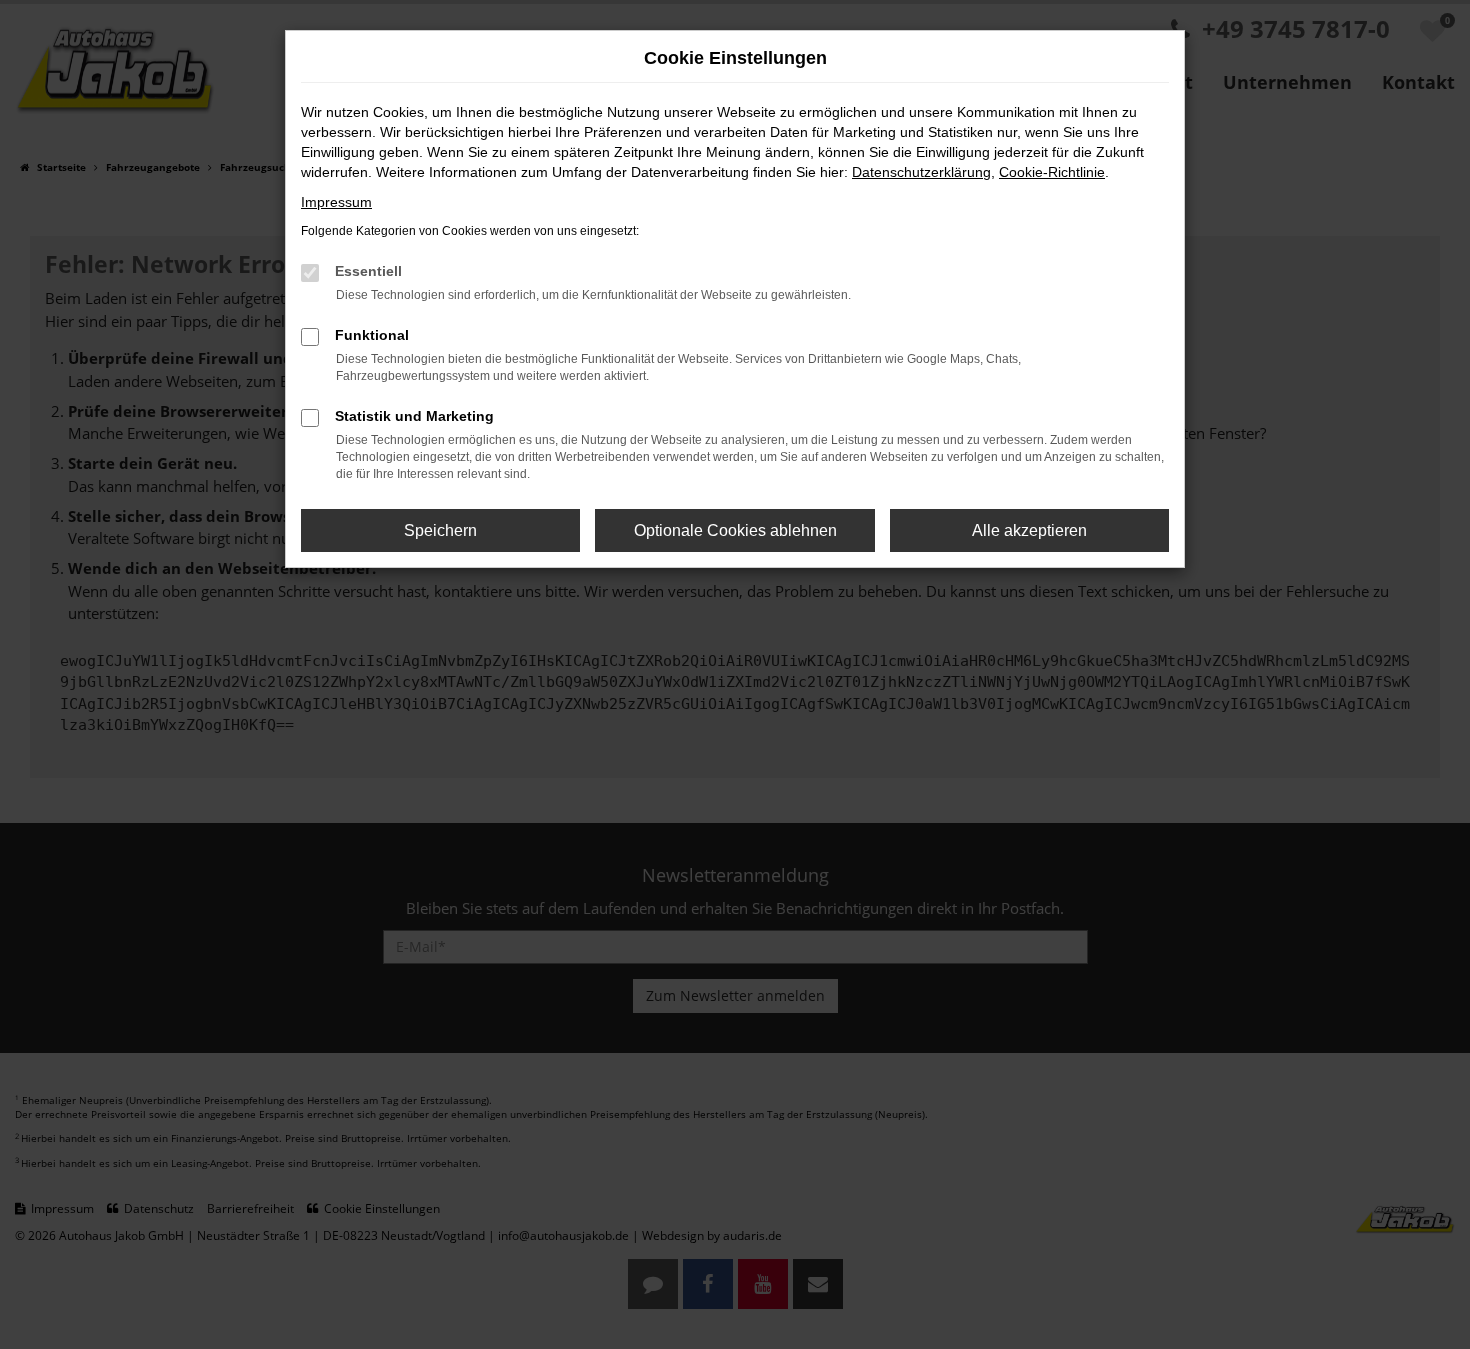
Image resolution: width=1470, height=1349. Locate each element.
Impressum (336, 202)
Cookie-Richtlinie (1052, 172)
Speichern (440, 530)
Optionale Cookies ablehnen (735, 530)
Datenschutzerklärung (921, 172)
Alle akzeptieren (1029, 530)
